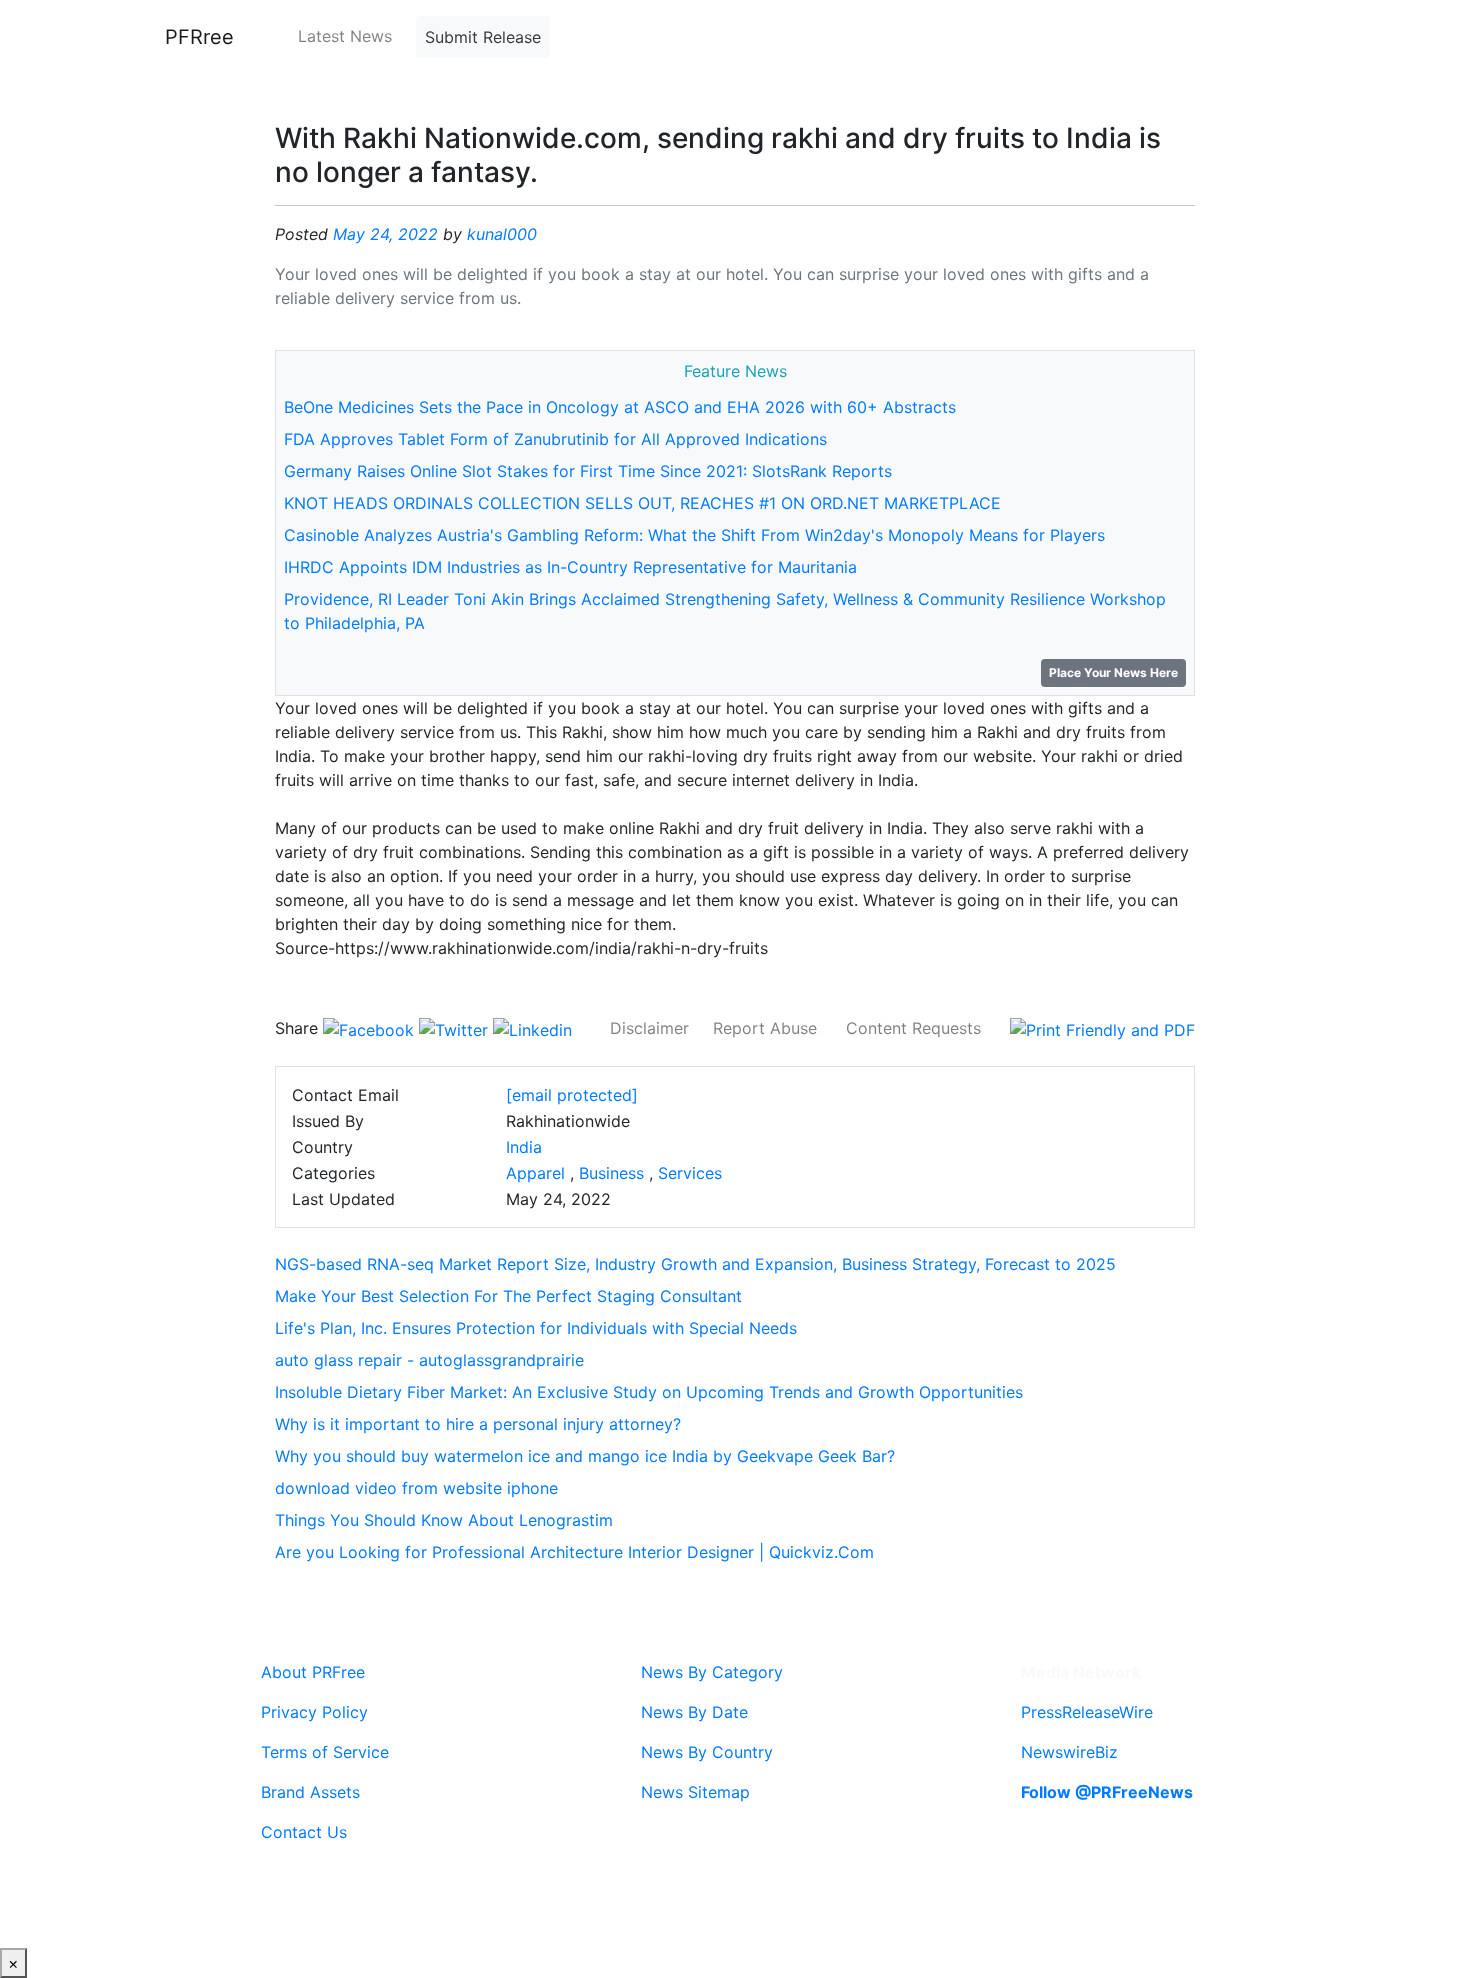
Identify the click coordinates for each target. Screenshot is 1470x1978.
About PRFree (313, 1672)
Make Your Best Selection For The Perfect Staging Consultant (508, 1296)
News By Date (694, 1712)
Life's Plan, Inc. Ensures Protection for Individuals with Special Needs (536, 1328)
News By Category (712, 1672)
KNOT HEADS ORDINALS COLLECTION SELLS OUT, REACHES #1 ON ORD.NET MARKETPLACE (642, 503)
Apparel (535, 1173)
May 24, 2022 (385, 234)
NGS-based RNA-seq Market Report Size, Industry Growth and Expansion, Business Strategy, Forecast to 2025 (695, 1264)
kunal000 (502, 234)
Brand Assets (310, 1792)
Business (611, 1173)
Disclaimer (649, 1028)
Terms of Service (325, 1752)
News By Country (707, 1752)
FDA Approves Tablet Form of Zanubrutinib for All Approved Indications (555, 439)
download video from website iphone (416, 1488)
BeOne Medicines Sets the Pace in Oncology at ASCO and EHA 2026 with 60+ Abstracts (620, 407)
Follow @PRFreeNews (1107, 1792)
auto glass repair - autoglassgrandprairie (429, 1360)
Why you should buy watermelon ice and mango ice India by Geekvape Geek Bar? (585, 1456)
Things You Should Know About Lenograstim (444, 1520)
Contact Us (304, 1832)
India (524, 1147)
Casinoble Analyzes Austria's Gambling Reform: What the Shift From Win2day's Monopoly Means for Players (694, 535)
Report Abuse (765, 1028)
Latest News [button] (345, 36)
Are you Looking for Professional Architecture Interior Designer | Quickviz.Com (574, 1552)
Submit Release (483, 37)
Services (690, 1173)
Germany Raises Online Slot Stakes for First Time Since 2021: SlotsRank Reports (588, 471)
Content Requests (913, 1028)
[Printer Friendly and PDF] (1102, 1028)
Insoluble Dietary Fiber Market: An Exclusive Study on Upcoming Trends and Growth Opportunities (649, 1392)
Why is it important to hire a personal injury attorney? (478, 1424)
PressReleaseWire (1087, 1712)
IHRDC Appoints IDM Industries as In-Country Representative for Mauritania (570, 567)
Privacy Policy (314, 1712)
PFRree (199, 37)
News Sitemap (695, 1792)
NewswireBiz (1069, 1752)
